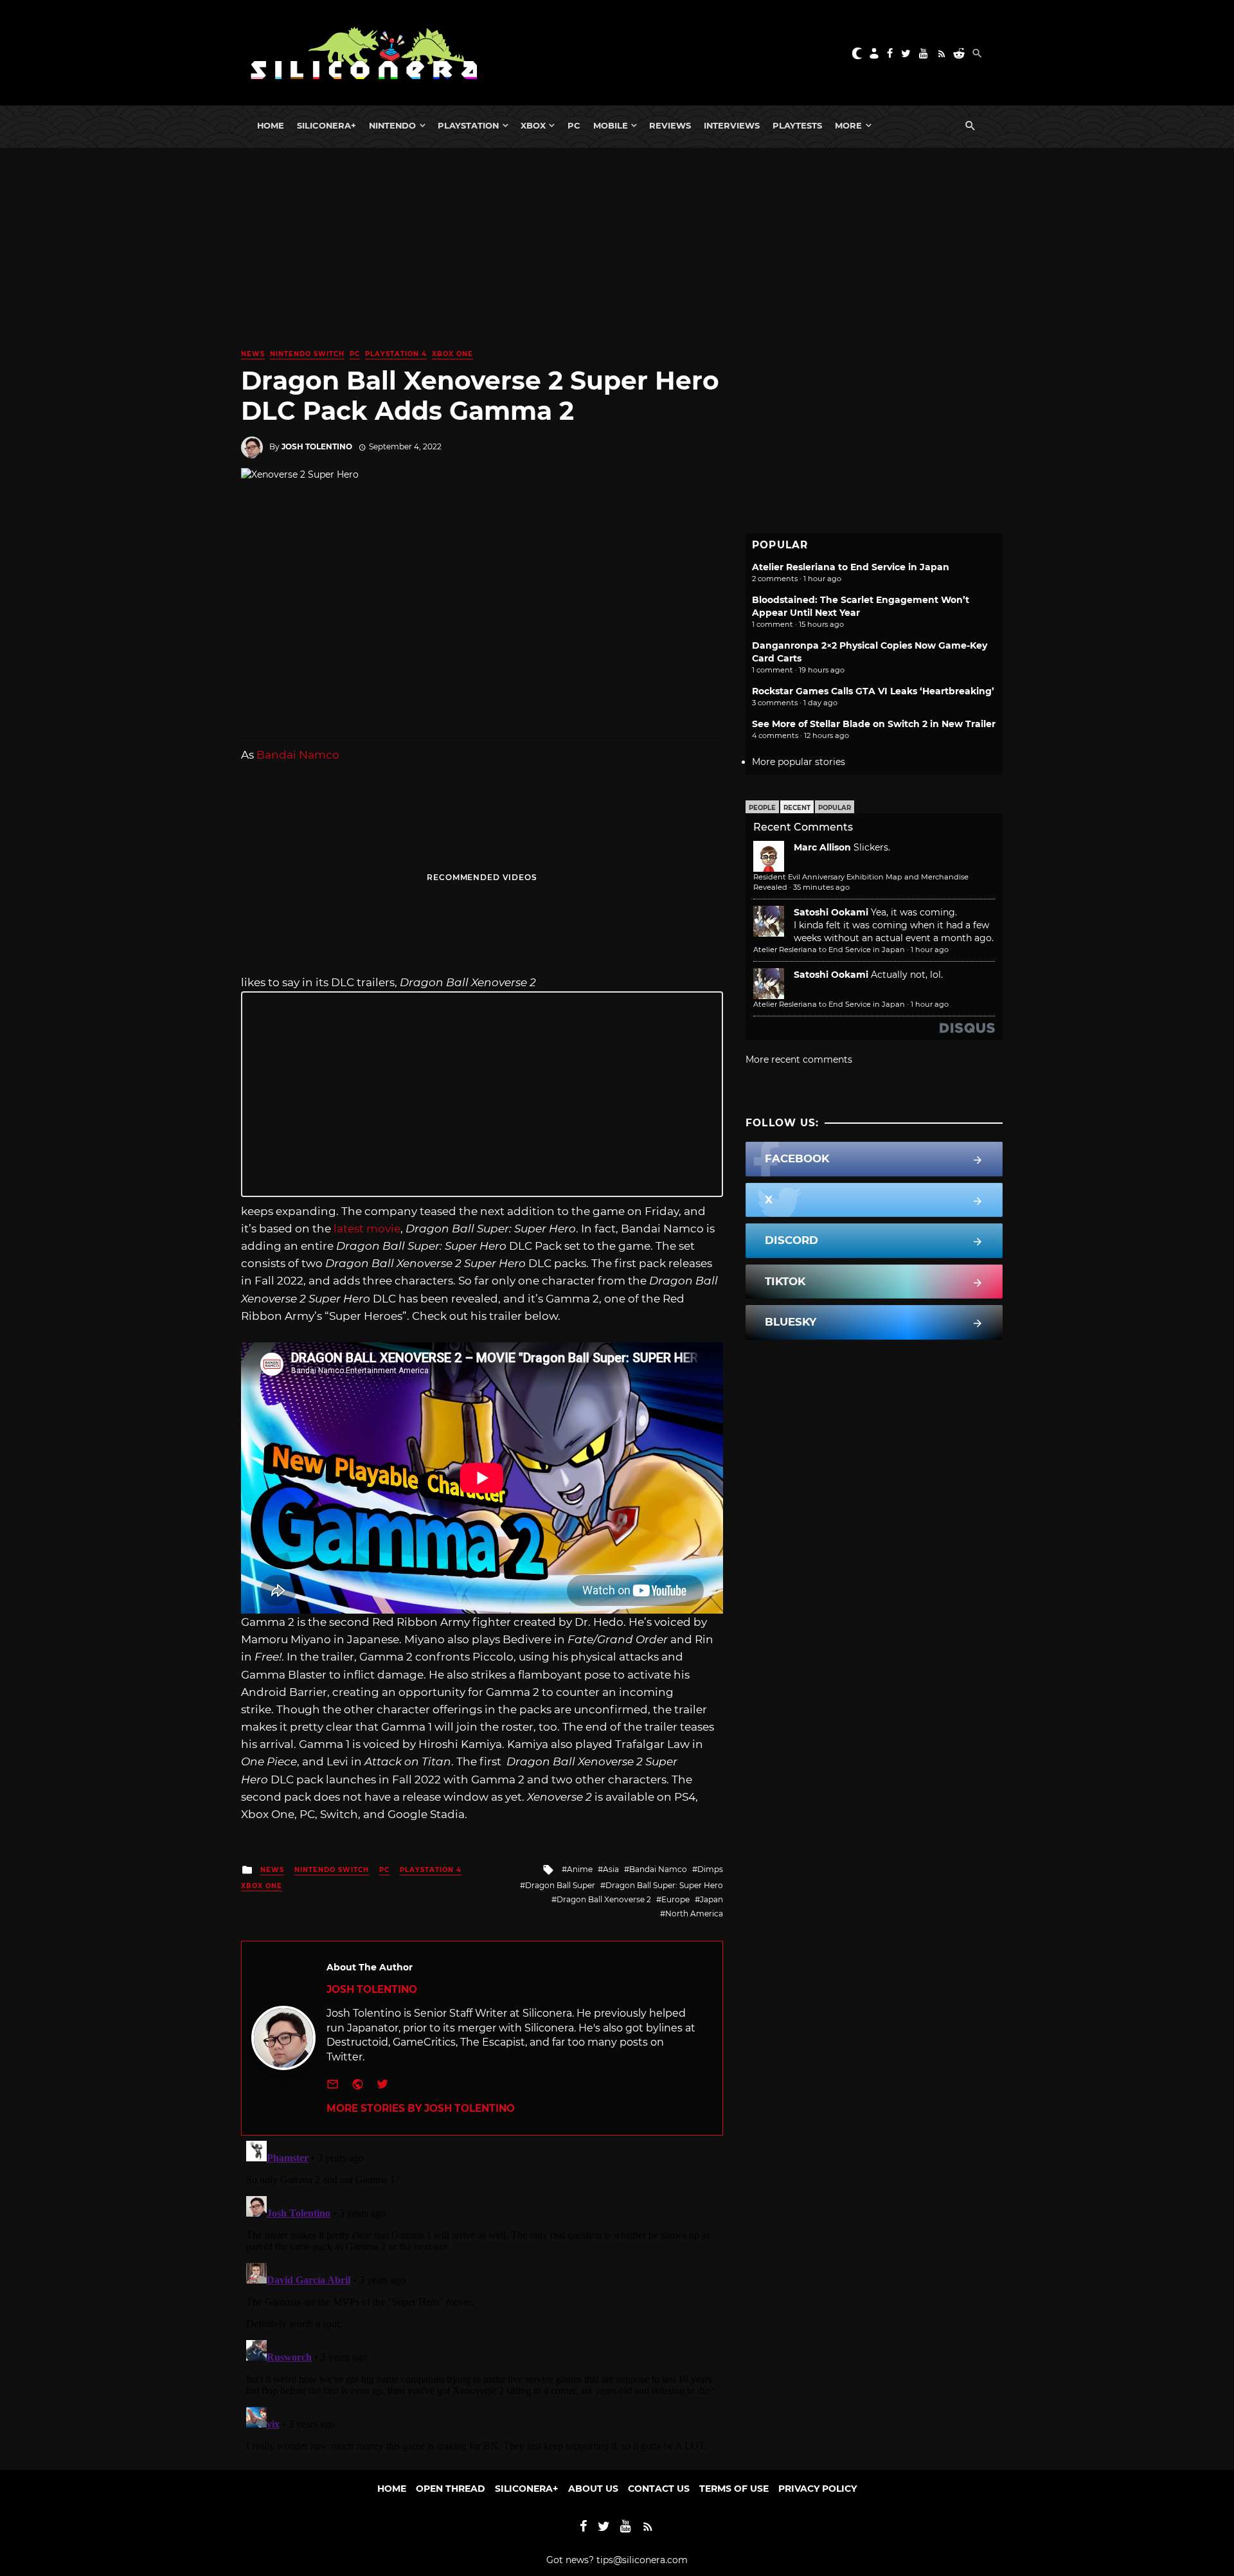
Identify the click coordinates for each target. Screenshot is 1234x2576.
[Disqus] (482, 2296)
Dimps (710, 1869)
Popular (835, 808)
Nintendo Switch (307, 354)
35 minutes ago (821, 887)
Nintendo (392, 125)
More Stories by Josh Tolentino (421, 2108)
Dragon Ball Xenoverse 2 (604, 1899)
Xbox (533, 125)
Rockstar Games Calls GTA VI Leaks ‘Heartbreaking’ (873, 691)
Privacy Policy (818, 2489)
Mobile (611, 125)
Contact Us (659, 2489)
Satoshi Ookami (831, 912)
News (253, 354)
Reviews (670, 125)
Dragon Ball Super (560, 1885)
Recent (797, 808)
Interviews (732, 125)
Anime (580, 1869)
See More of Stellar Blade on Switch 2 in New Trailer (874, 724)
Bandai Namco (298, 755)
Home (271, 125)
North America (694, 1914)
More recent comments (799, 1059)
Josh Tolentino (317, 446)
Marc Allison (822, 847)
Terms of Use (734, 2489)
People (762, 808)
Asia (611, 1869)
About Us (593, 2489)
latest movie (366, 1229)
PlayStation (468, 125)
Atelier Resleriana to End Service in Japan (851, 567)
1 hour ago (930, 950)
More (848, 125)
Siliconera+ (326, 125)
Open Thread (451, 2489)
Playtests (797, 125)
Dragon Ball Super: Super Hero (664, 1885)
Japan (711, 1899)
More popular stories (799, 762)
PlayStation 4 (396, 354)
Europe (675, 1899)
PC (574, 125)
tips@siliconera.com (642, 2560)
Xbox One (452, 354)
